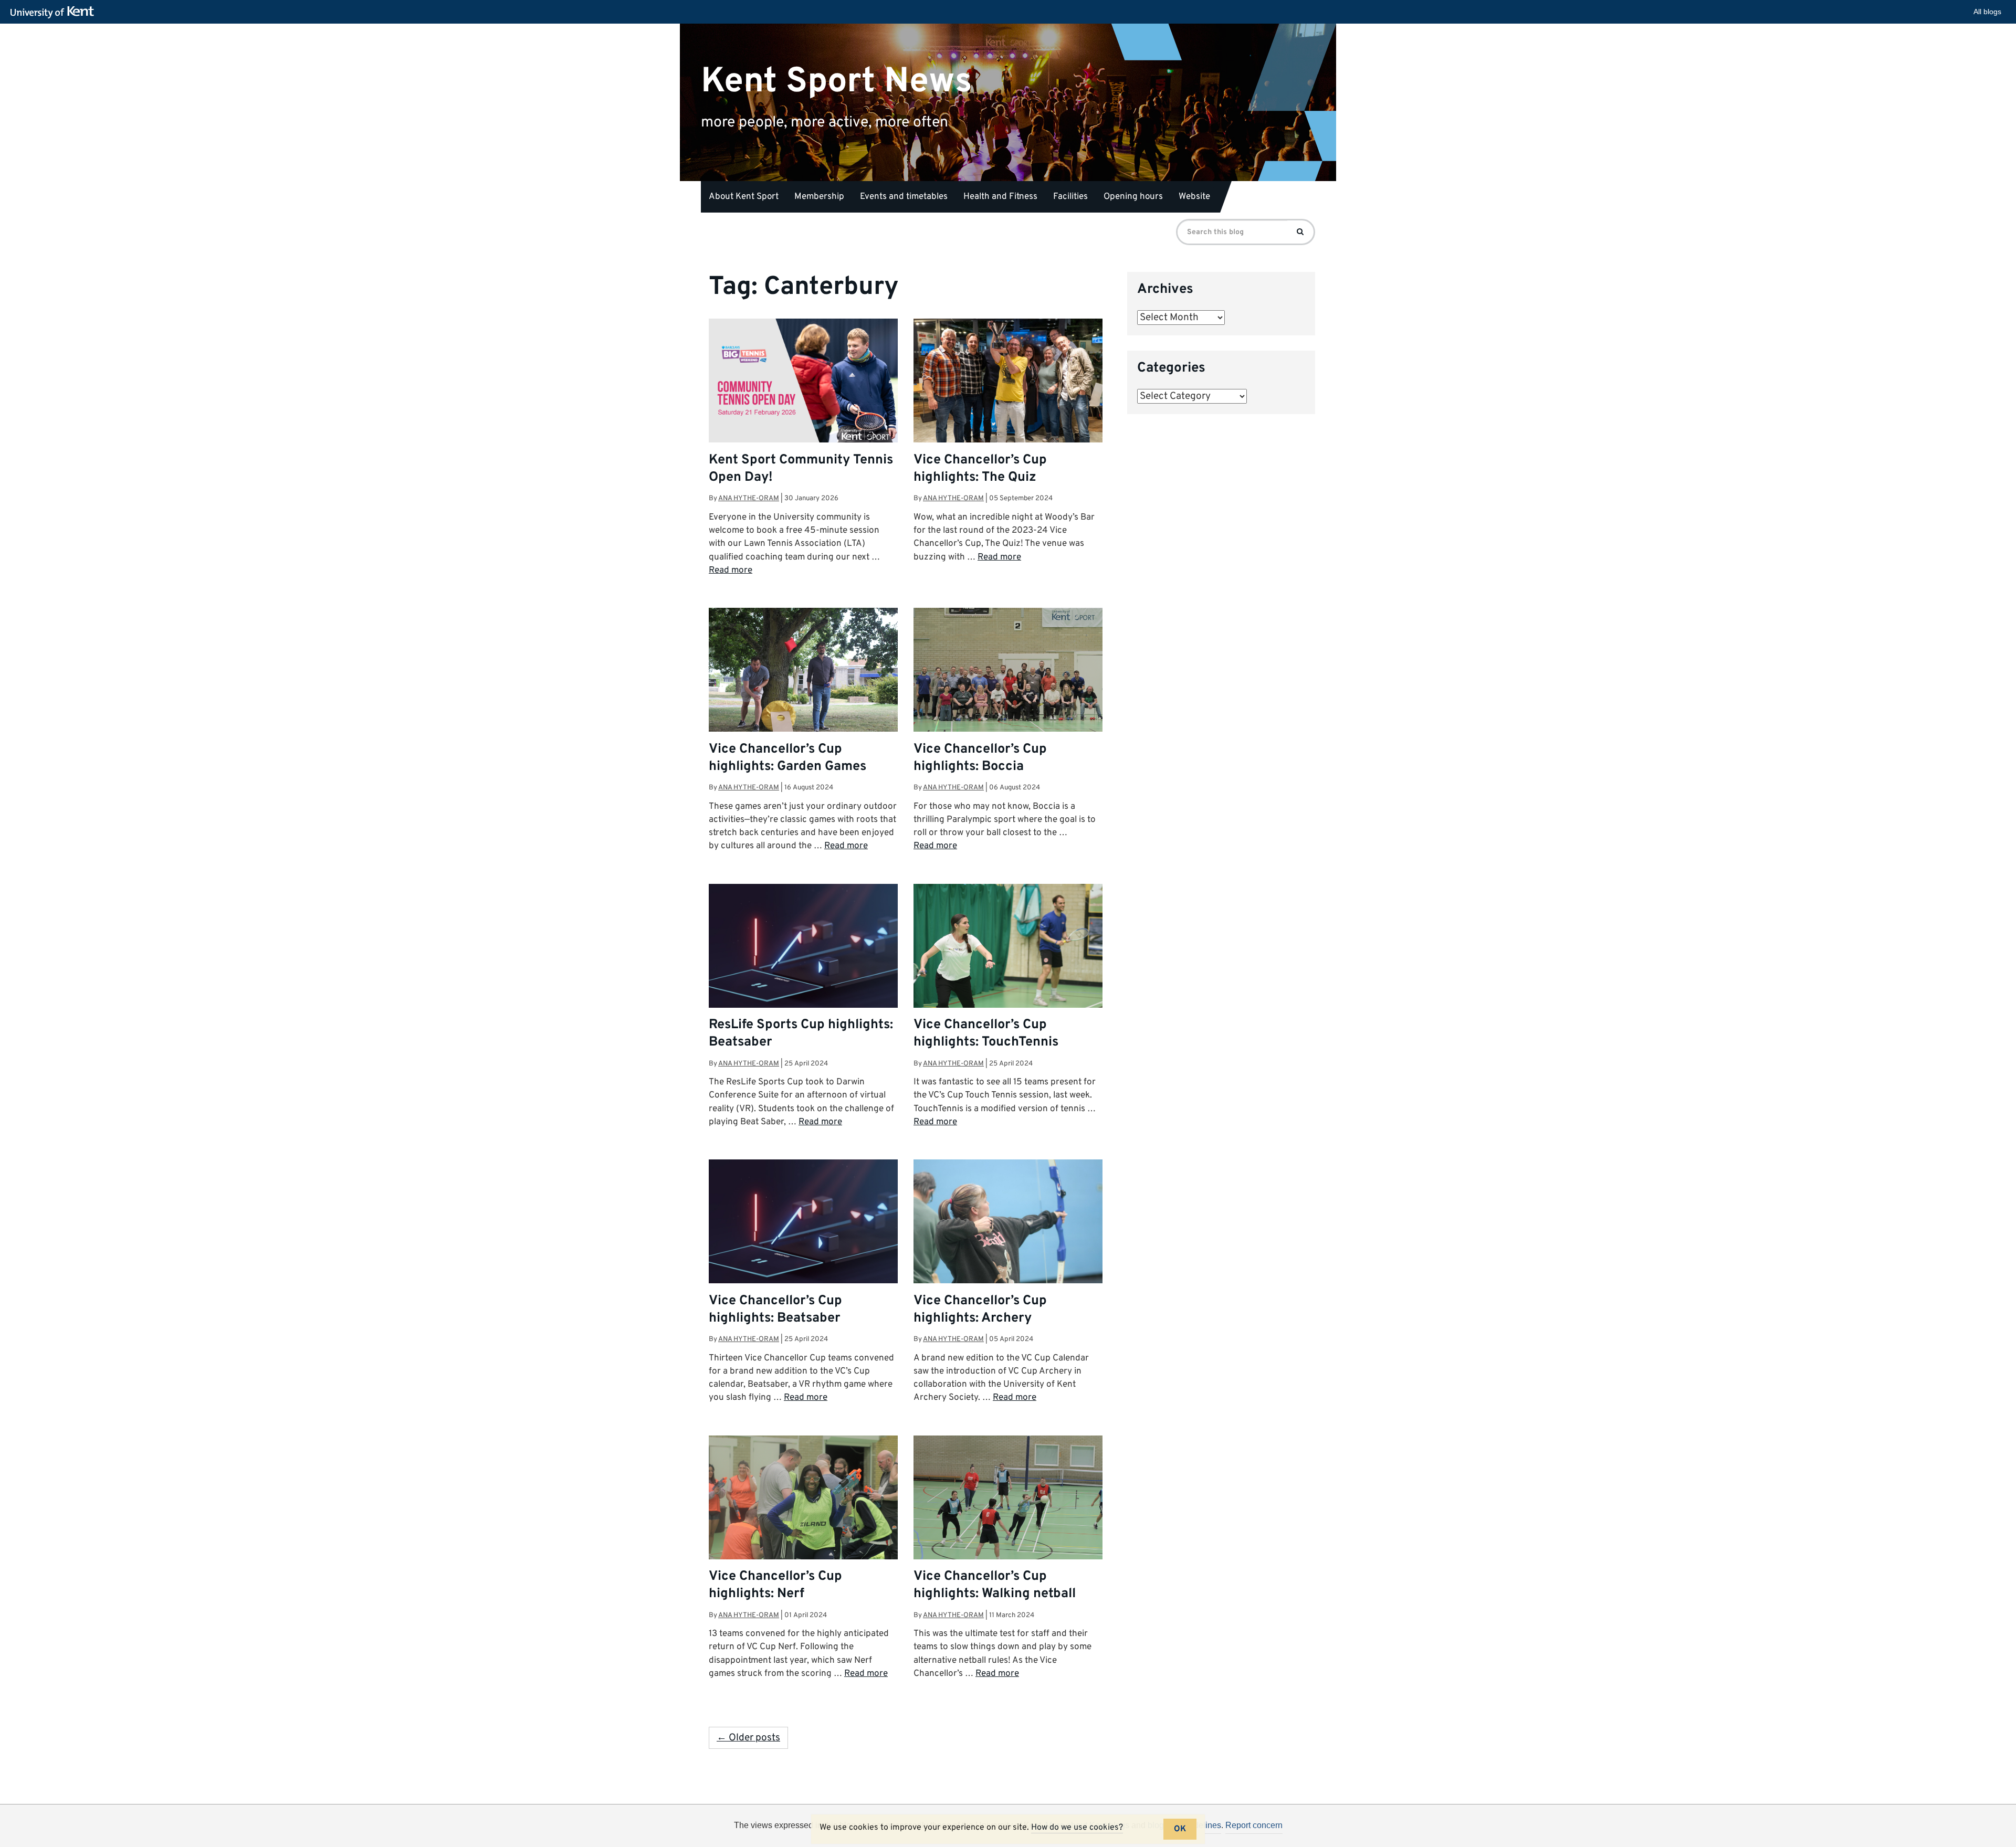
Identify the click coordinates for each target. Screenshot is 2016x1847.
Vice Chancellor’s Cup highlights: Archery (980, 1310)
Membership (819, 197)
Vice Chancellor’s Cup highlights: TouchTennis (986, 1034)
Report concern (1254, 1825)
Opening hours (1133, 197)
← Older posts (748, 1738)
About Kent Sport (744, 197)
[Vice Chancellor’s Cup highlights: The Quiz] (1008, 382)
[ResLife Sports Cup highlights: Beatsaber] (803, 955)
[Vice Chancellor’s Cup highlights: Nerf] (803, 1498)
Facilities (1070, 197)
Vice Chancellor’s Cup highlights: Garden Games (787, 758)
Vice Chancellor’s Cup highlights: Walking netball (995, 1585)
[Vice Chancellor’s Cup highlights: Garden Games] (803, 671)
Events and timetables (904, 197)
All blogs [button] (1987, 12)
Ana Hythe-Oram (749, 498)
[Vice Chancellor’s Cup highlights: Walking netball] (1008, 1498)
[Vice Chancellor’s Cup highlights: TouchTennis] (1008, 947)
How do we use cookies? (1077, 1828)
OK (1180, 1829)
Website (1194, 197)
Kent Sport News (837, 81)
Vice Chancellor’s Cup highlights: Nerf (775, 1585)
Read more (731, 571)
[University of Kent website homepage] (55, 13)
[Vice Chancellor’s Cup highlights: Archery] (1008, 1222)
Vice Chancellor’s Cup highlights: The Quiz (980, 469)
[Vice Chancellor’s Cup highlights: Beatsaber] (803, 1230)
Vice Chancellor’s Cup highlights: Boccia (980, 758)
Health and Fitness (1000, 197)
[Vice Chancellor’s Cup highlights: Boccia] (1008, 671)
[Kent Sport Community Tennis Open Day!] (803, 382)
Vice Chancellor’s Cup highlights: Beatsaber (775, 1310)
